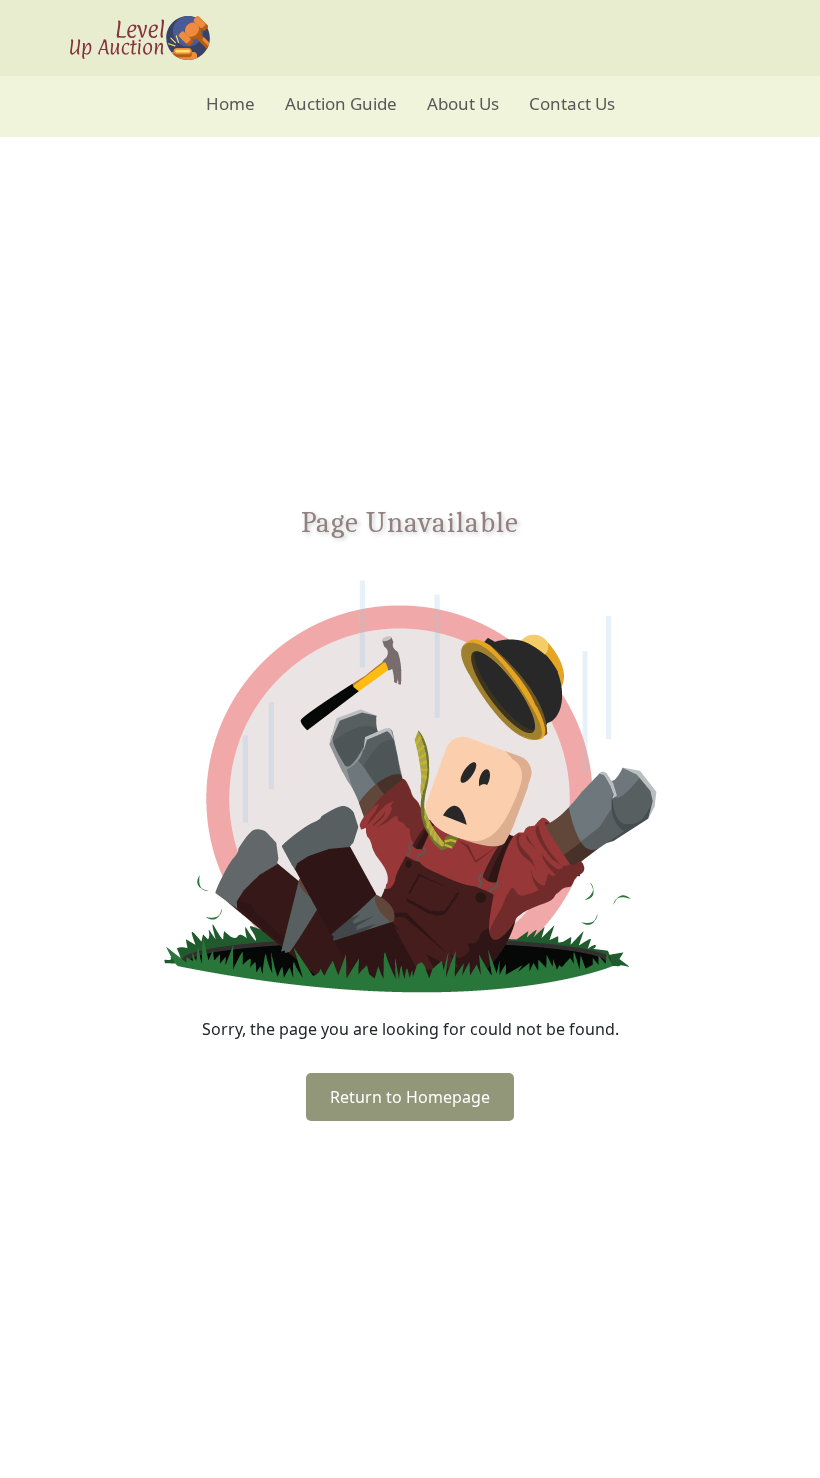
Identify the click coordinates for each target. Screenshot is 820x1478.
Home (230, 103)
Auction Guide (341, 103)
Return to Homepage (410, 1097)
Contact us (572, 103)
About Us (463, 103)
